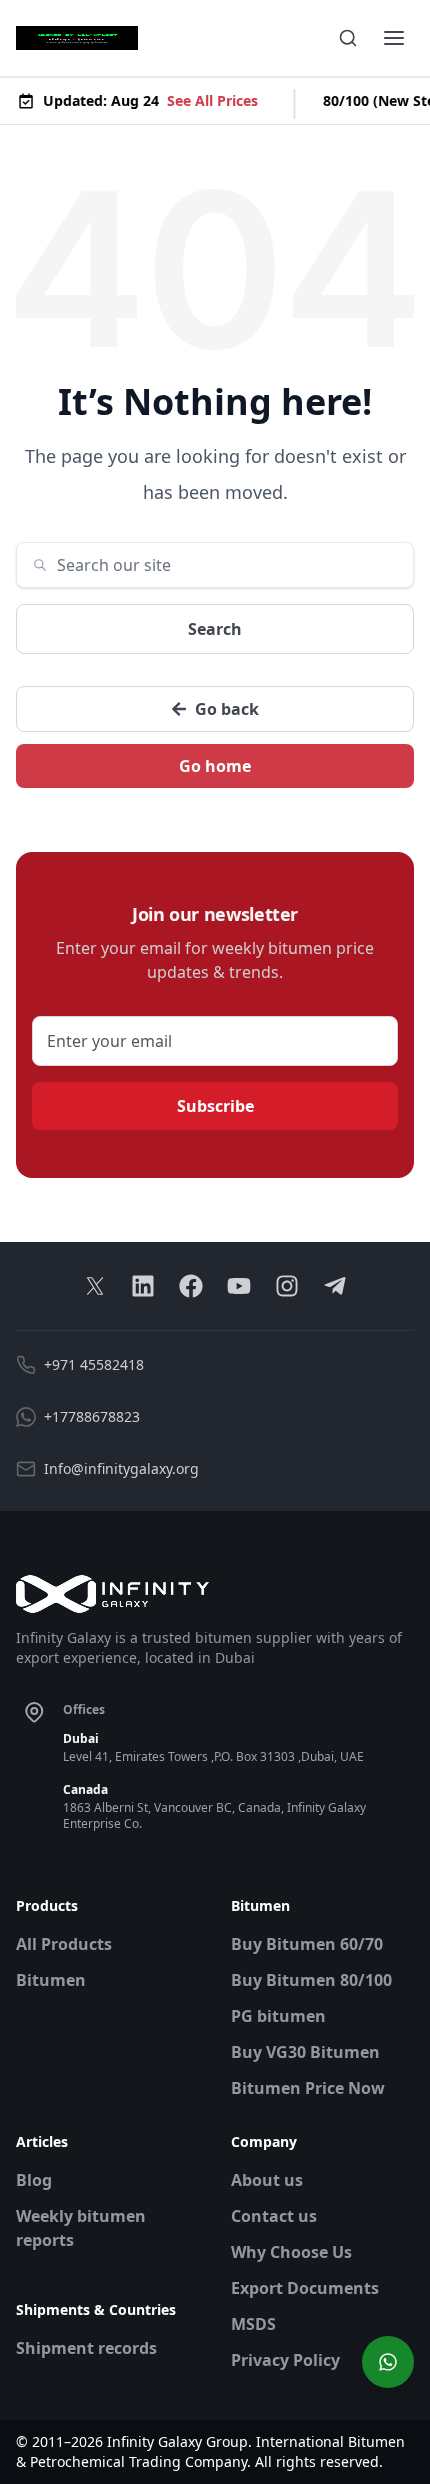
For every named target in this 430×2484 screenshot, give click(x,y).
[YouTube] (239, 1286)
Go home (215, 766)
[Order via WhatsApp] (388, 2362)
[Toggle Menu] (394, 38)
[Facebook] (191, 1286)
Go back (227, 709)
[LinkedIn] (143, 1286)
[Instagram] (287, 1286)
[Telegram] (335, 1286)
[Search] (348, 38)
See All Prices (209, 100)
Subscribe (215, 1106)
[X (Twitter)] (95, 1286)
